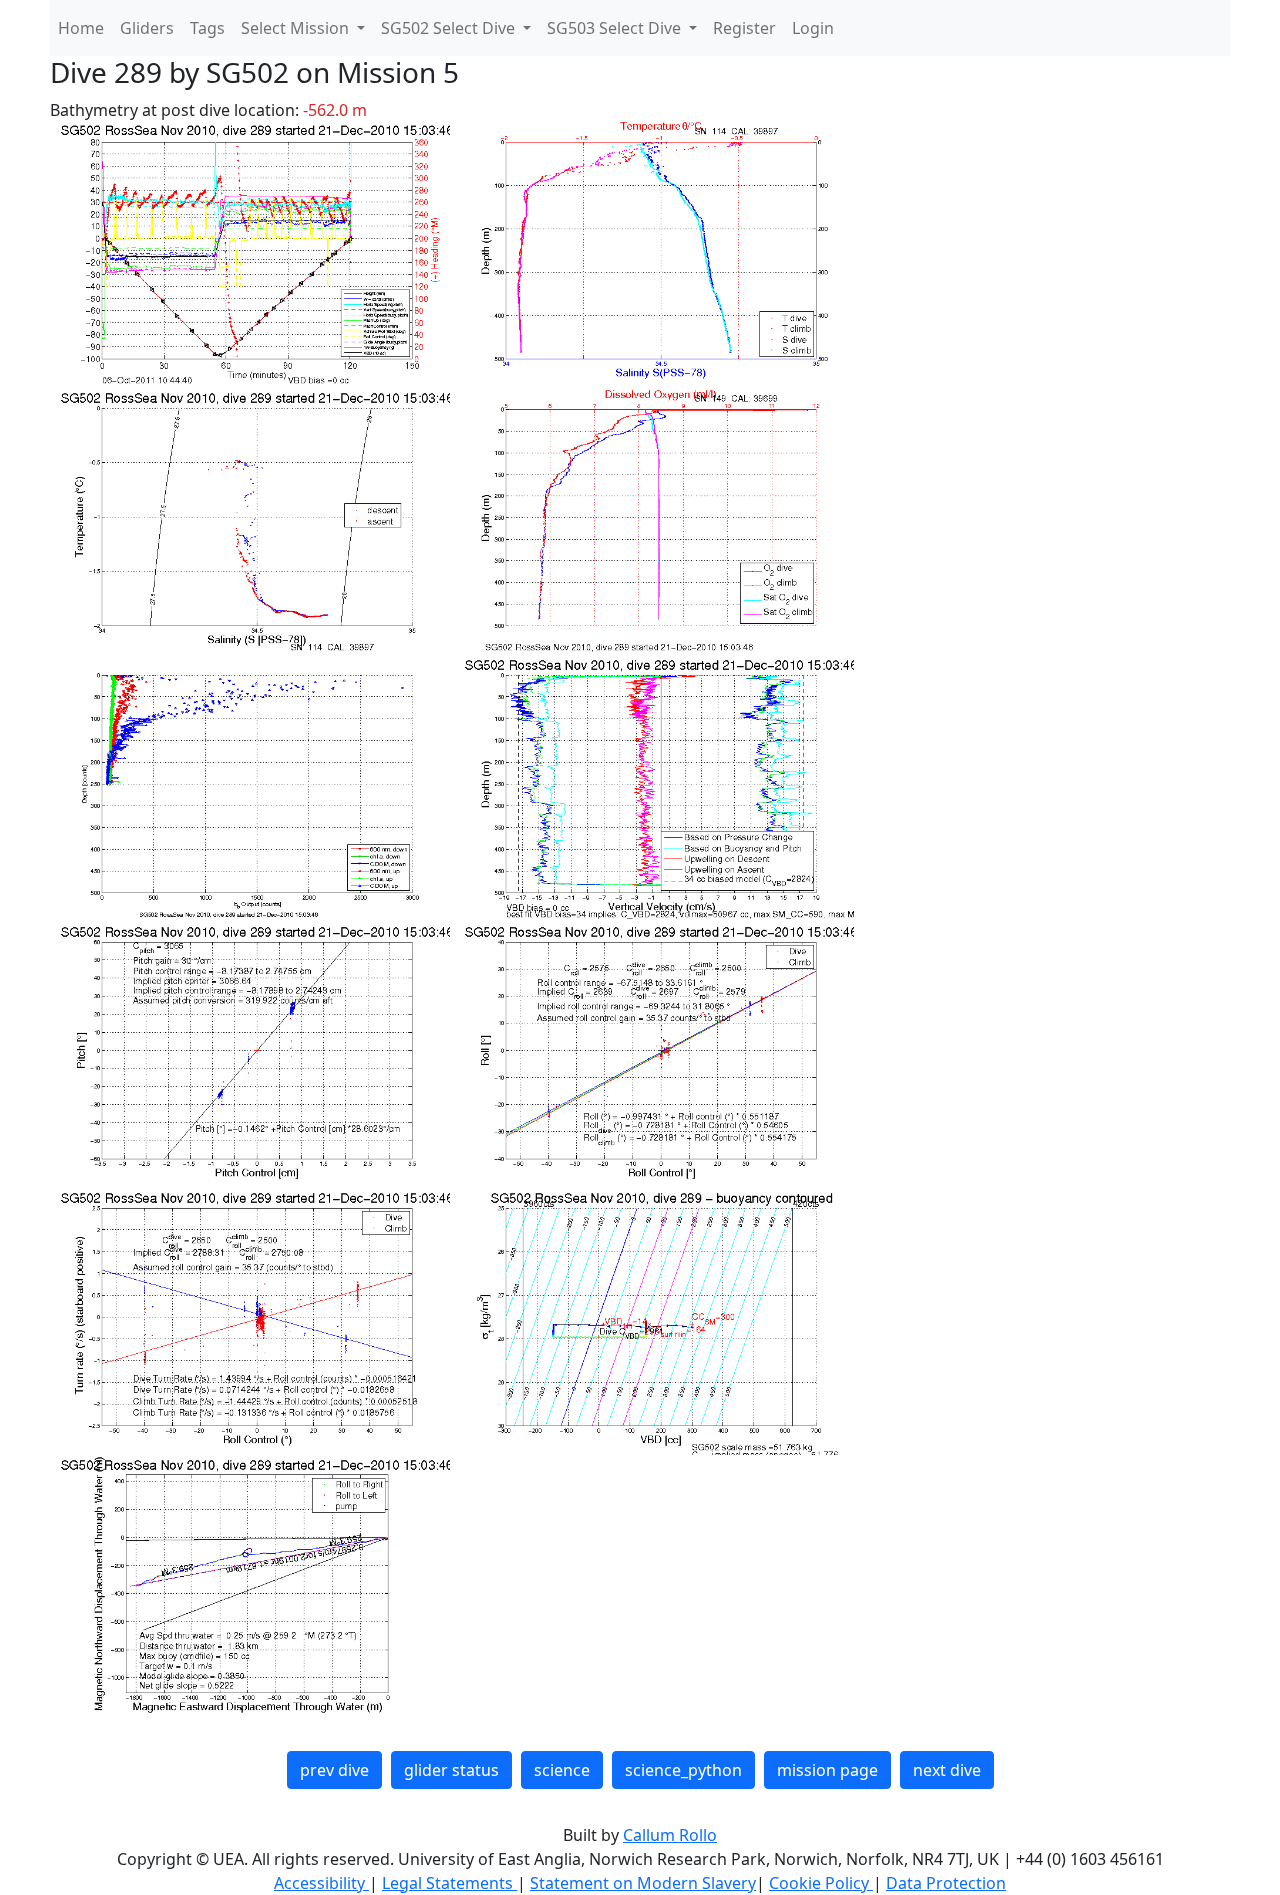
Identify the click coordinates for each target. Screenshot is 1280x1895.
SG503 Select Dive (616, 28)
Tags (207, 28)
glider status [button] (451, 1770)
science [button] (562, 1770)
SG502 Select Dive (450, 28)
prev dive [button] (334, 1770)
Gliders (147, 28)
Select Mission (297, 28)
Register (744, 28)
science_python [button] (683, 1770)
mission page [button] (827, 1770)
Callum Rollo (670, 1835)
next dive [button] (947, 1770)
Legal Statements (449, 1883)
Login (813, 28)
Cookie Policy (821, 1883)
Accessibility (321, 1883)
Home (81, 28)
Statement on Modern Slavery (643, 1883)
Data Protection (946, 1883)
